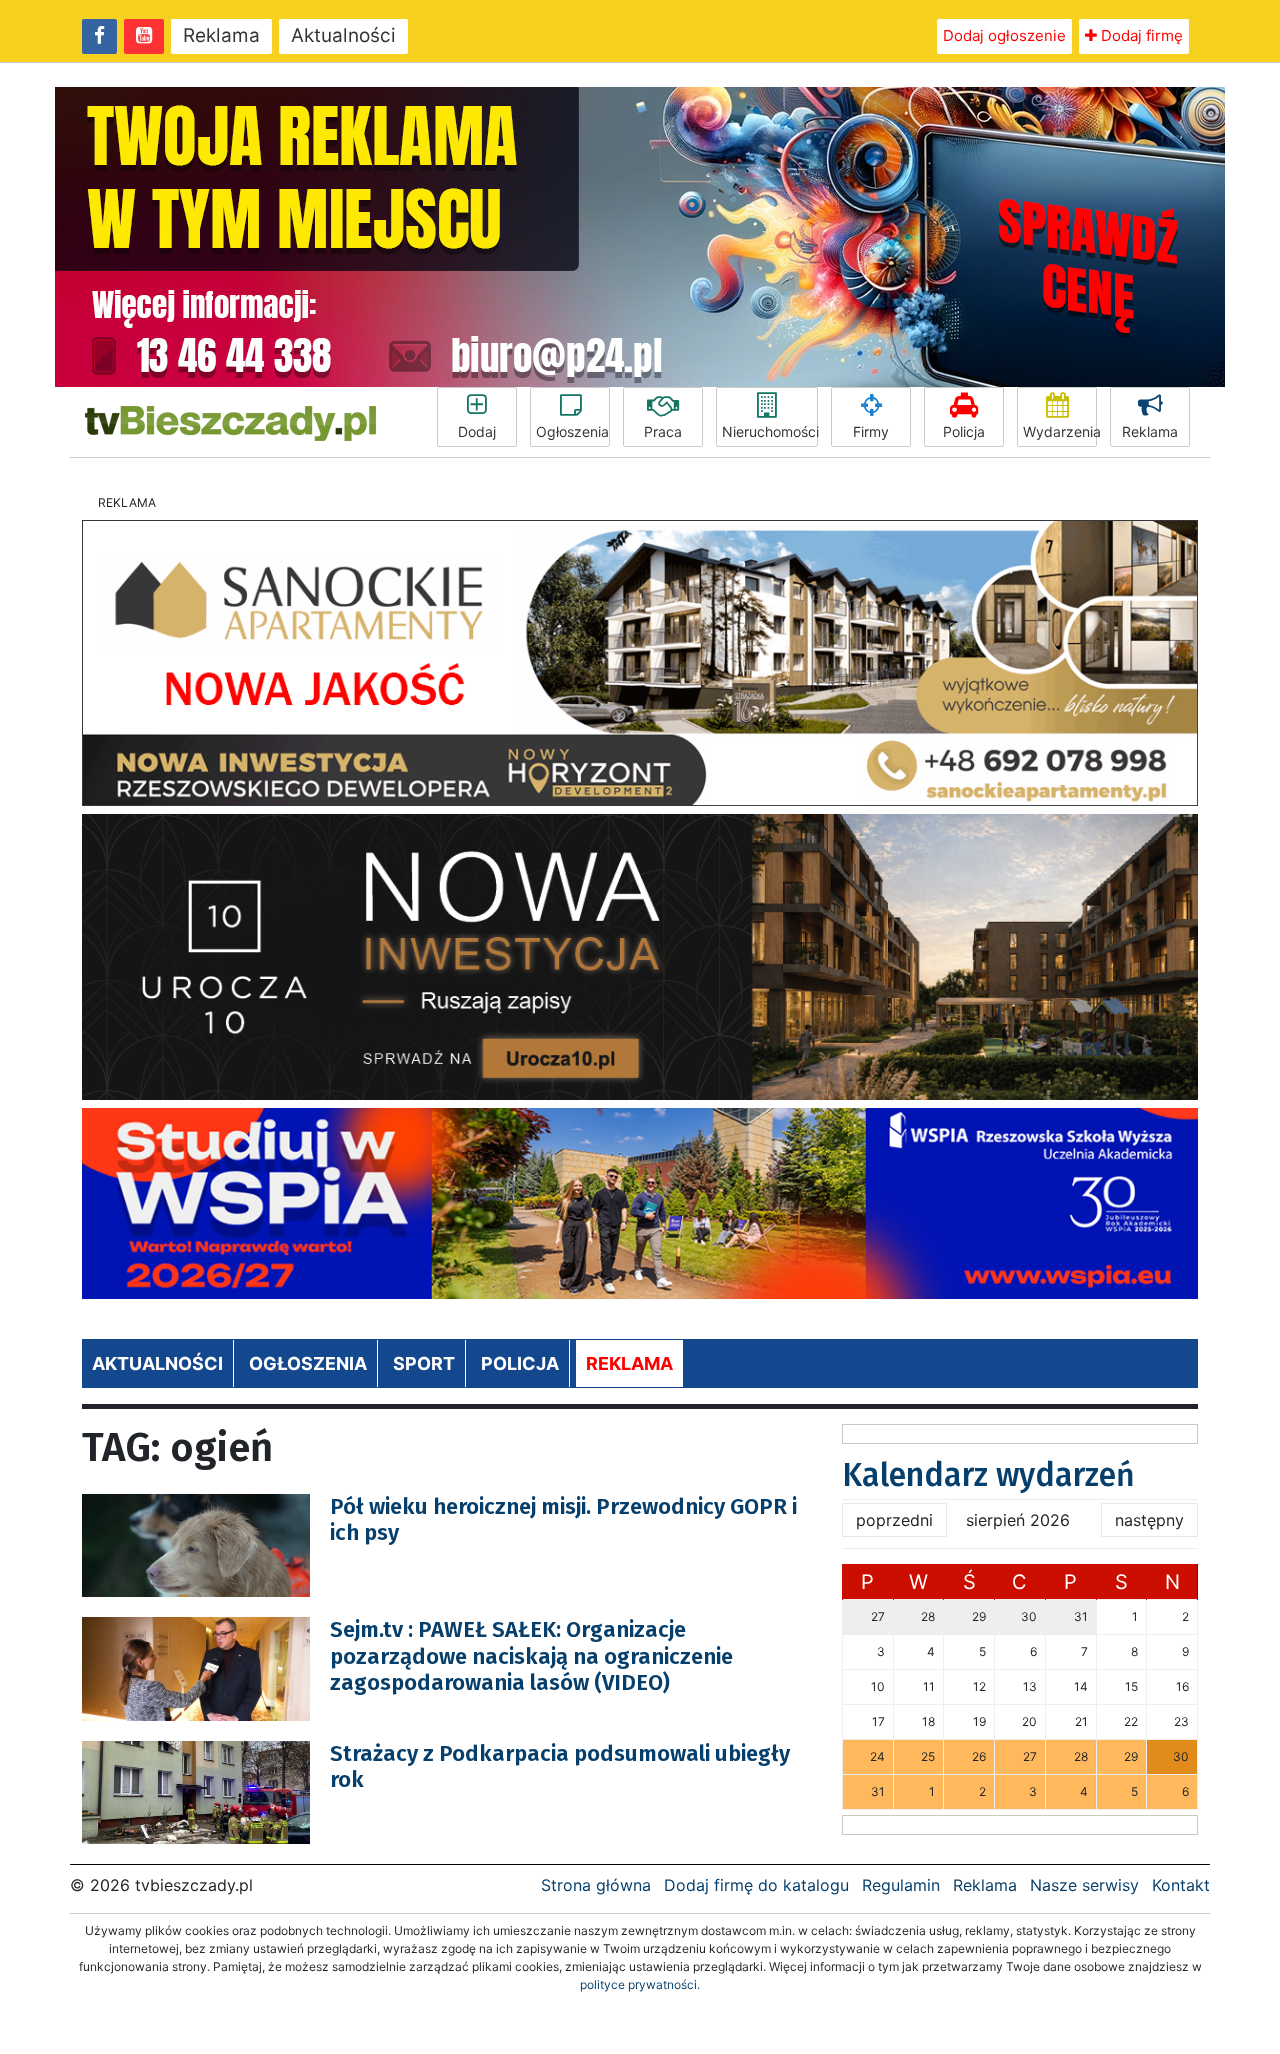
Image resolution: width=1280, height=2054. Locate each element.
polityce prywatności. (640, 1984)
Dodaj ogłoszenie (1004, 35)
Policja (964, 431)
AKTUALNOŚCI (157, 1363)
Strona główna (596, 1885)
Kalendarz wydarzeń (988, 1475)
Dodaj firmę (1140, 35)
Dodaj (477, 431)
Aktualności (343, 35)
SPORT (424, 1363)
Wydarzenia (1060, 431)
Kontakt (1181, 1885)
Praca (663, 431)
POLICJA (520, 1363)
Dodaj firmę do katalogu (756, 1885)
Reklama (221, 35)
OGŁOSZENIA (308, 1363)
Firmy (871, 431)
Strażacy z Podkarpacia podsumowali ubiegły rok (560, 1766)
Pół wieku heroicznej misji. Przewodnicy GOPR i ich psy (563, 1519)
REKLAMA (629, 1363)
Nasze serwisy (1084, 1885)
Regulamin (901, 1885)
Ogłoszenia (572, 431)
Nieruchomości (770, 431)
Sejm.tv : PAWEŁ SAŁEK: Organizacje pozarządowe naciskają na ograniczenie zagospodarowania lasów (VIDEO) (531, 1656)
